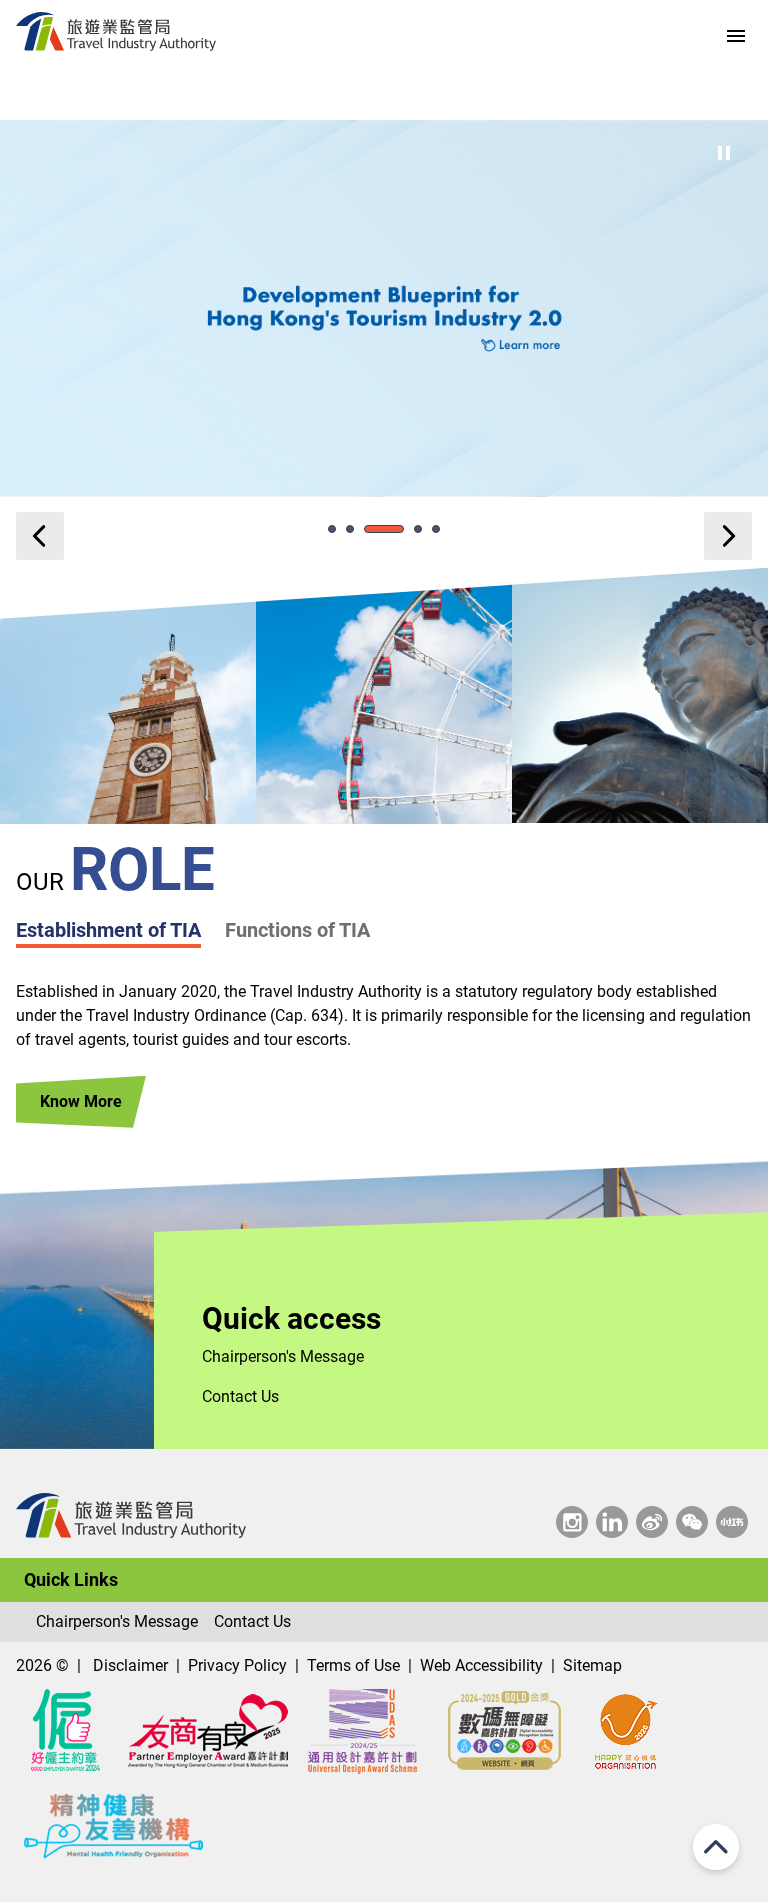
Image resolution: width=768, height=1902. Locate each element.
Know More (81, 1101)
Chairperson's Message (283, 1356)
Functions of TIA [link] (297, 930)
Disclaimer (130, 1665)
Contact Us (240, 1396)
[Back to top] (716, 1850)
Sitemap (592, 1665)
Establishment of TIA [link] (108, 930)
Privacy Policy (237, 1665)
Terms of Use (353, 1665)
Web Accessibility (481, 1665)
